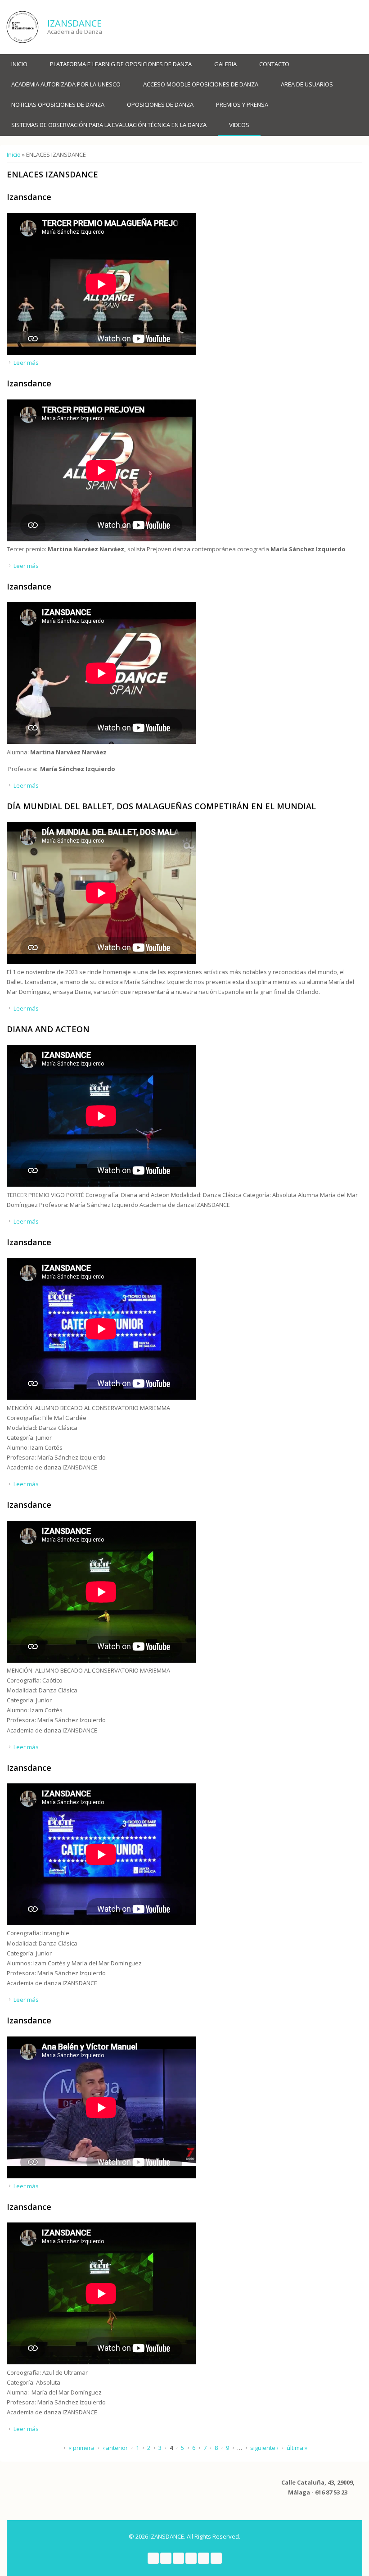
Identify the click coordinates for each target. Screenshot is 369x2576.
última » (297, 2448)
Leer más (26, 363)
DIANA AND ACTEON (48, 1029)
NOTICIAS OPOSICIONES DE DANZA (58, 104)
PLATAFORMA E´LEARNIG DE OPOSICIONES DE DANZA (121, 64)
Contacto (274, 64)
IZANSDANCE (74, 23)
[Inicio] (22, 27)
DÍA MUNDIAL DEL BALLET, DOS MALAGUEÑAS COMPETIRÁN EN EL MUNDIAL (161, 806)
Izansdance (29, 197)
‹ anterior (115, 2448)
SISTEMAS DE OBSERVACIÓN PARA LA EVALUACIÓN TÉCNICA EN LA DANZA (109, 125)
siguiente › (264, 2448)
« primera (81, 2448)
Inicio (19, 64)
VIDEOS (239, 125)
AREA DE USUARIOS (307, 84)
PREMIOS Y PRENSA (242, 104)
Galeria (225, 64)
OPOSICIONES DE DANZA (160, 104)
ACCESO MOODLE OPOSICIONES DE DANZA (201, 84)
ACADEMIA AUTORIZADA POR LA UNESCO (66, 84)
